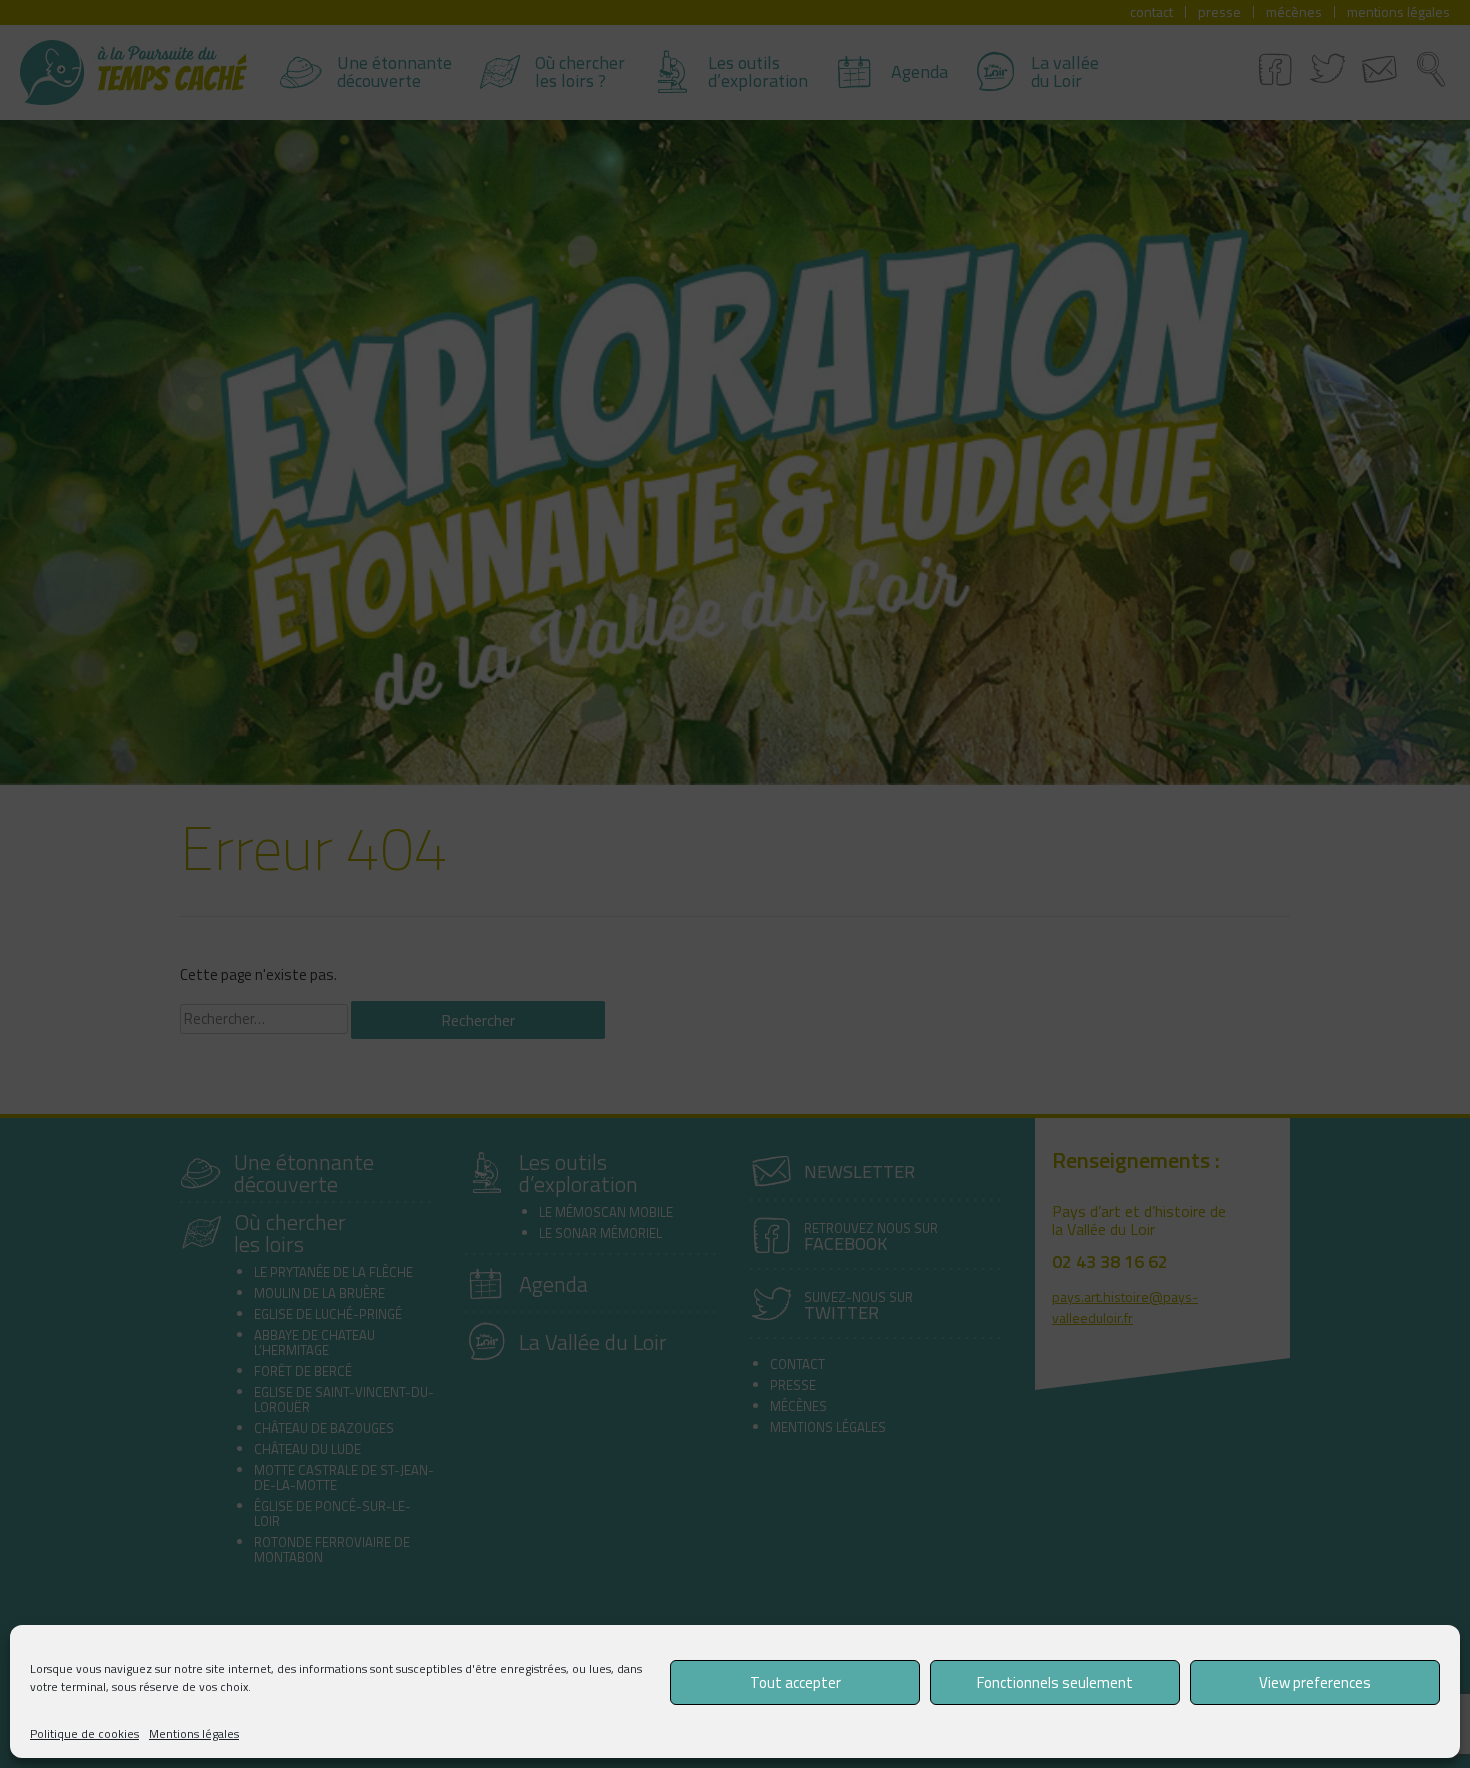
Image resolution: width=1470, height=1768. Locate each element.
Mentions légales (194, 1733)
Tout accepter (795, 1682)
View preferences (1315, 1682)
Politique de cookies (84, 1733)
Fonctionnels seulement (1055, 1682)
